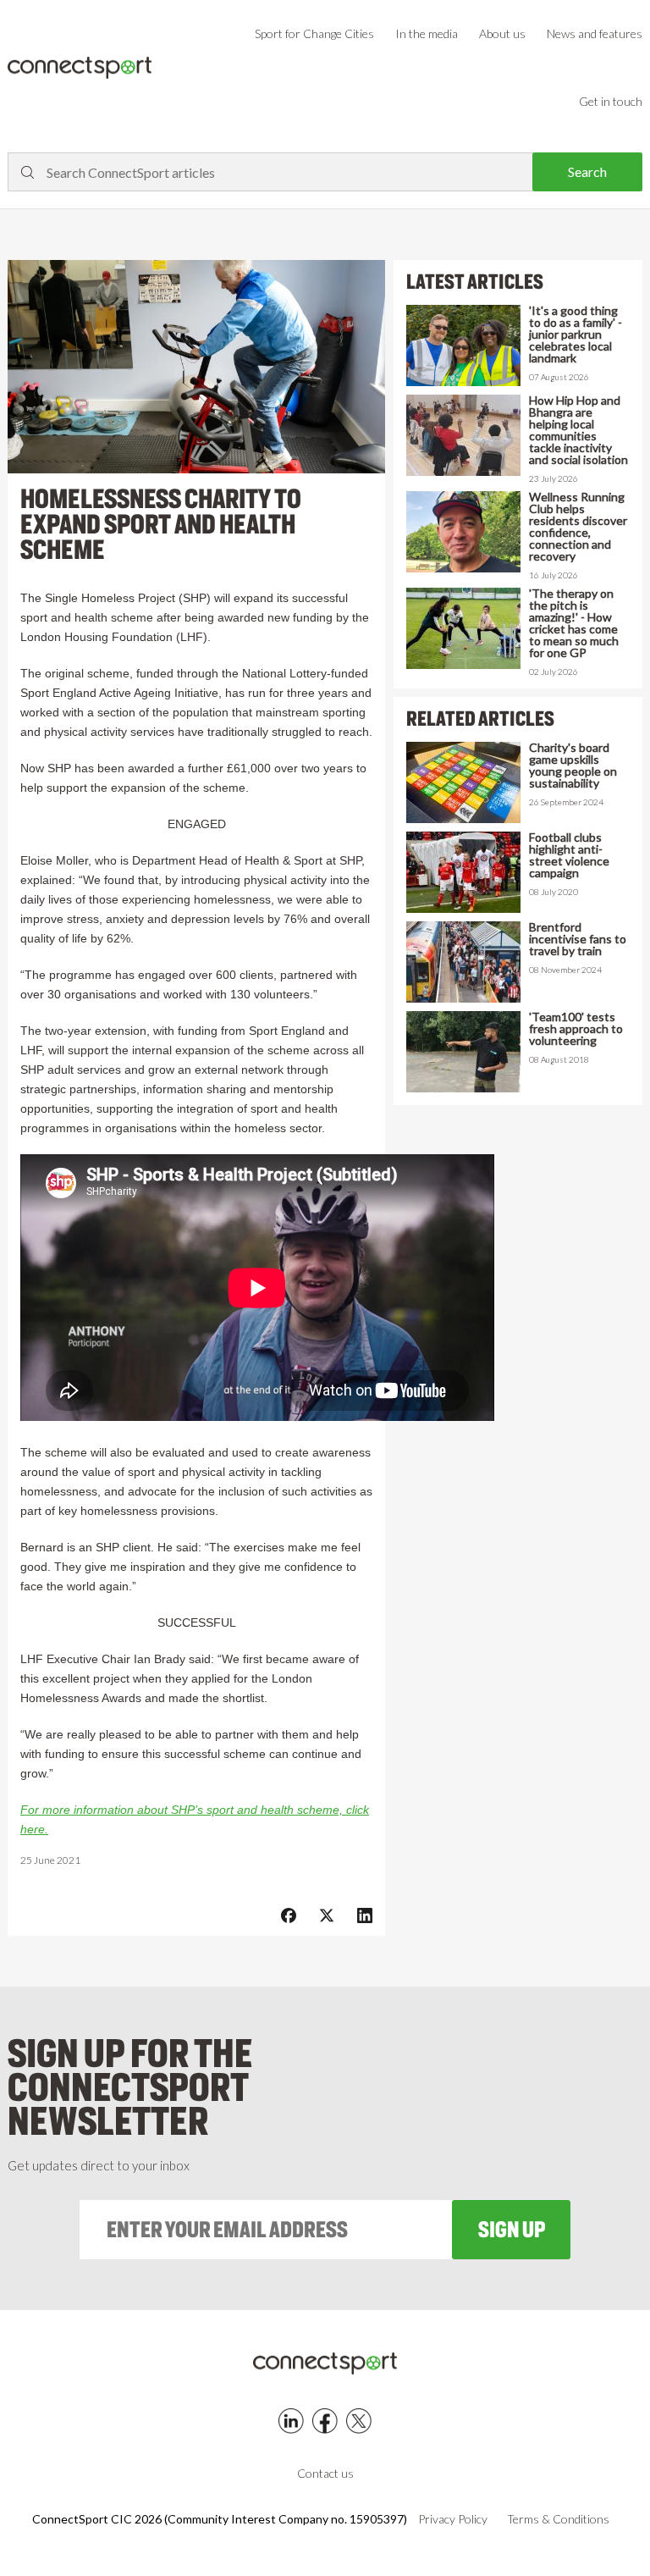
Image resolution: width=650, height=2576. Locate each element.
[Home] (80, 68)
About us (502, 33)
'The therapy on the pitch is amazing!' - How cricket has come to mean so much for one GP (574, 623)
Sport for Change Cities (314, 33)
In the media (427, 33)
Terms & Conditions (558, 2519)
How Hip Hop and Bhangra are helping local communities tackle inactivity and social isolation (578, 430)
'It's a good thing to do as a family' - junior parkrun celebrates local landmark (576, 334)
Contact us (325, 2473)
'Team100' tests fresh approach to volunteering (576, 1029)
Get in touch (611, 101)
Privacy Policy (453, 2519)
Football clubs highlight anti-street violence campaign (569, 855)
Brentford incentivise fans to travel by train (578, 939)
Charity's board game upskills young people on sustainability (573, 766)
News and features (595, 33)
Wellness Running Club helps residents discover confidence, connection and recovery (578, 527)
